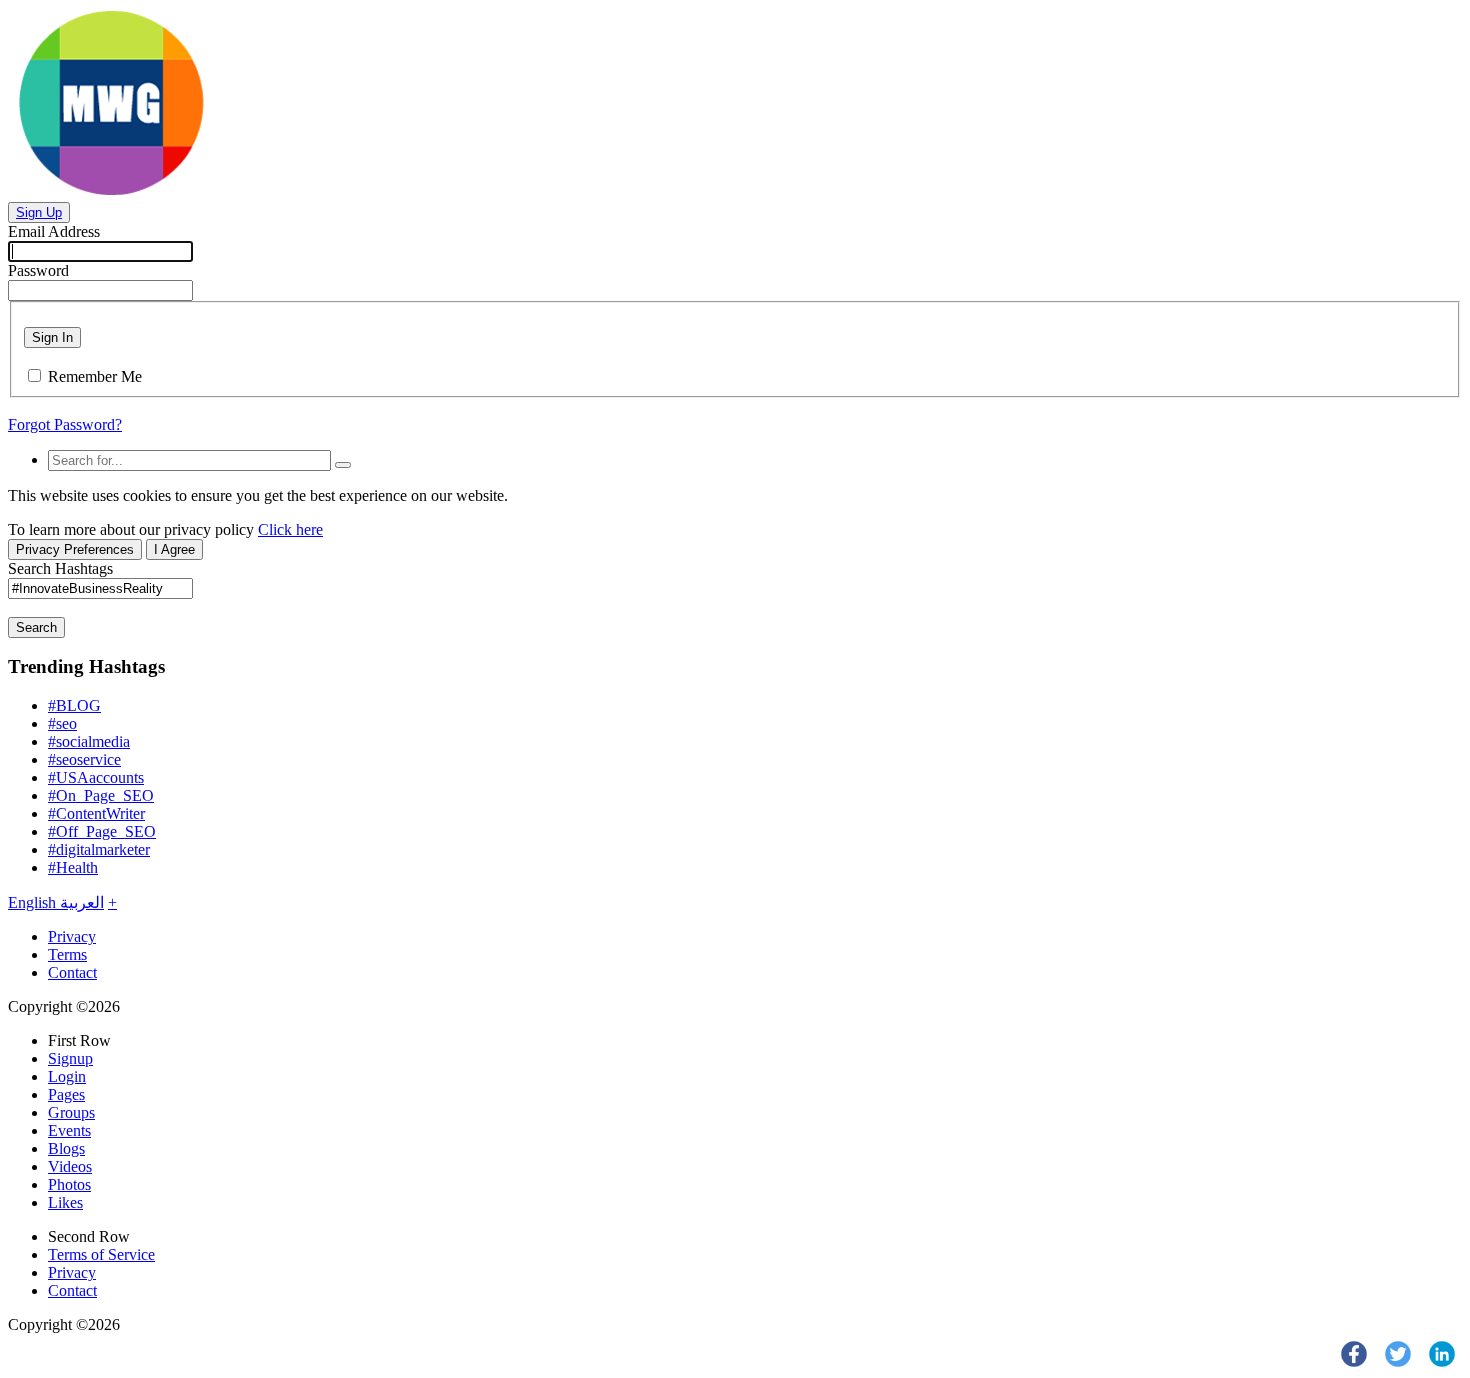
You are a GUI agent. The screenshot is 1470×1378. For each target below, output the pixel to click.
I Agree (174, 549)
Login (67, 1076)
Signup (70, 1058)
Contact (72, 972)
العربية (82, 902)
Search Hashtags (60, 568)
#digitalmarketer (99, 849)
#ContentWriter (96, 813)
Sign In (52, 337)
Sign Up (39, 212)
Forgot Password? (65, 424)
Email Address (54, 231)
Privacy (72, 936)
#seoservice (84, 759)
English (34, 902)
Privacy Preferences (75, 549)
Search (36, 627)
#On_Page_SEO (101, 795)
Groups (71, 1112)
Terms (67, 954)
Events (69, 1130)
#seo (62, 723)
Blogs (66, 1148)
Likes (65, 1202)
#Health (73, 867)
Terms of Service (101, 1254)
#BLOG (74, 705)
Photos (69, 1184)
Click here (290, 529)
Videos (70, 1166)
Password (38, 270)
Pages (66, 1094)
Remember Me (95, 376)
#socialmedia (89, 741)
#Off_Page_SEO (102, 831)
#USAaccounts (96, 777)
